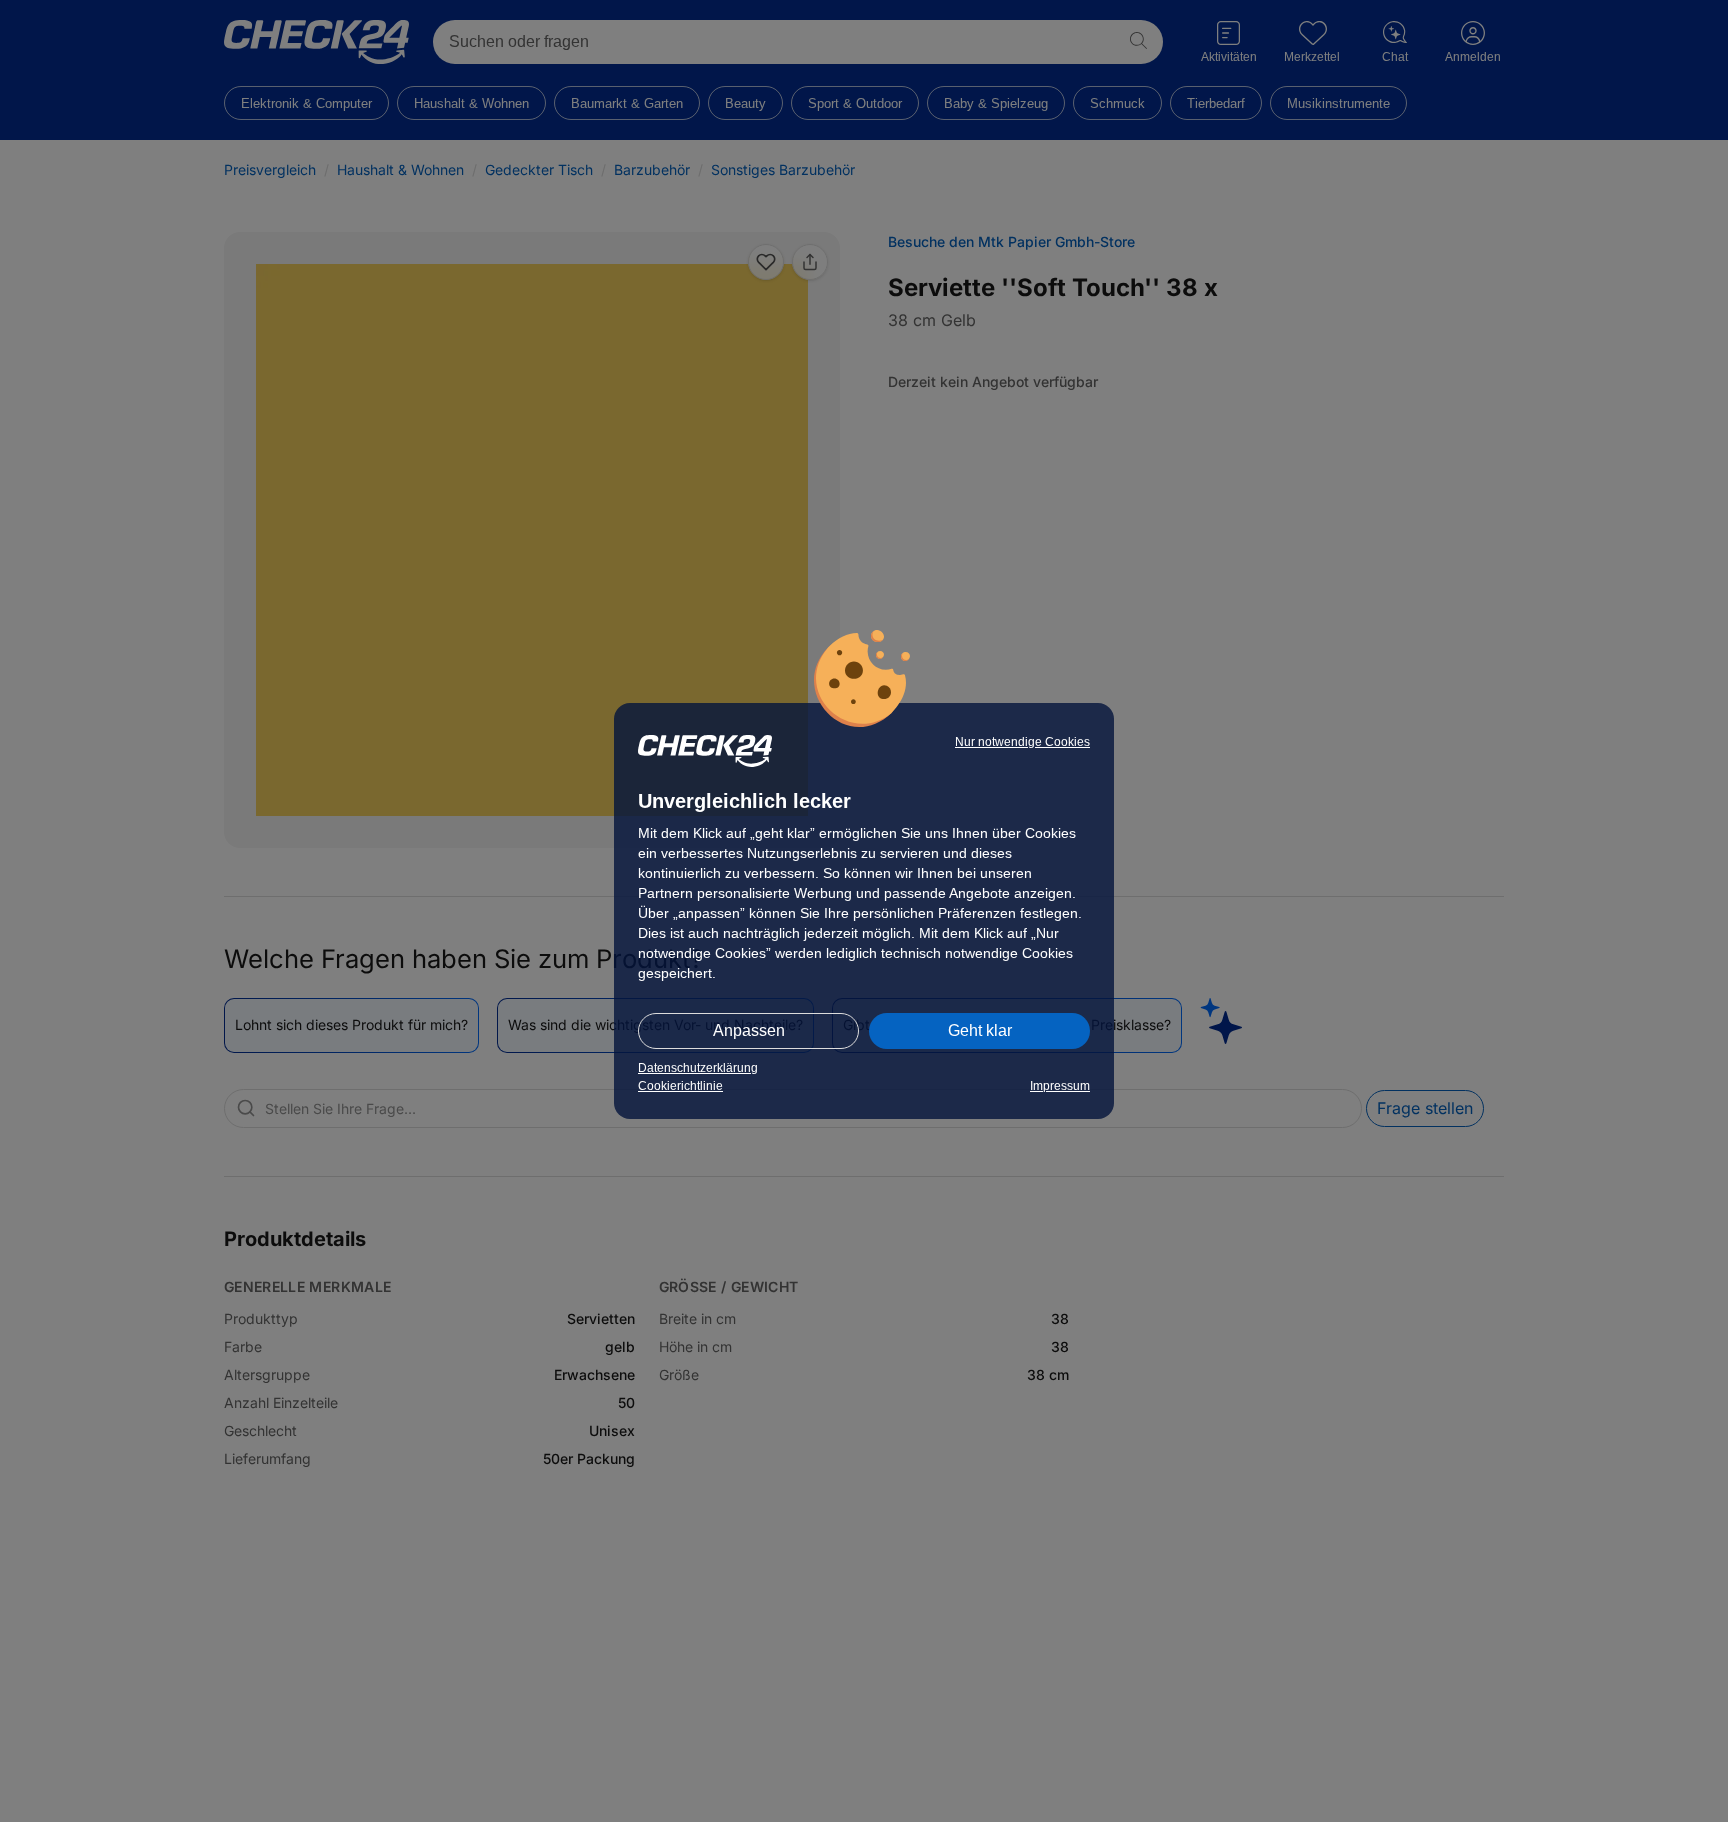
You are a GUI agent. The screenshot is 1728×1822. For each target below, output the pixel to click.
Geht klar (980, 1030)
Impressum (1060, 1086)
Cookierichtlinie (680, 1086)
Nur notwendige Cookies (1022, 742)
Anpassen (749, 1030)
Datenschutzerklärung (698, 1068)
